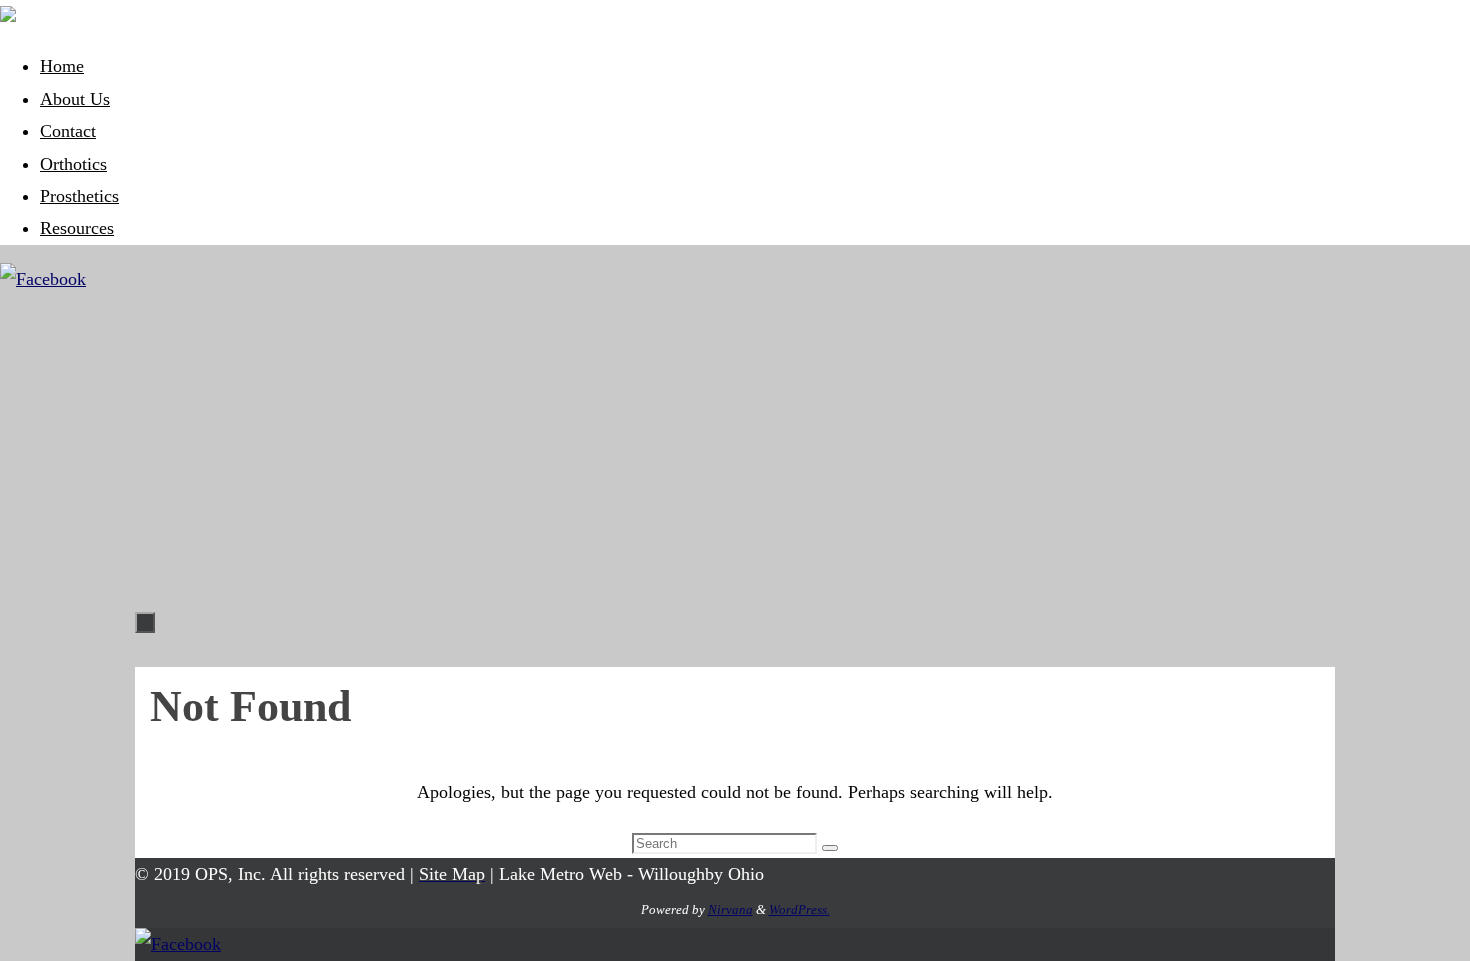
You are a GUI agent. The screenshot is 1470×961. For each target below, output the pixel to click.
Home (62, 66)
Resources (77, 228)
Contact (68, 131)
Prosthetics (79, 196)
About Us (75, 99)
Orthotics (73, 164)
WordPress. (799, 909)
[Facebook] (43, 279)
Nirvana (730, 909)
